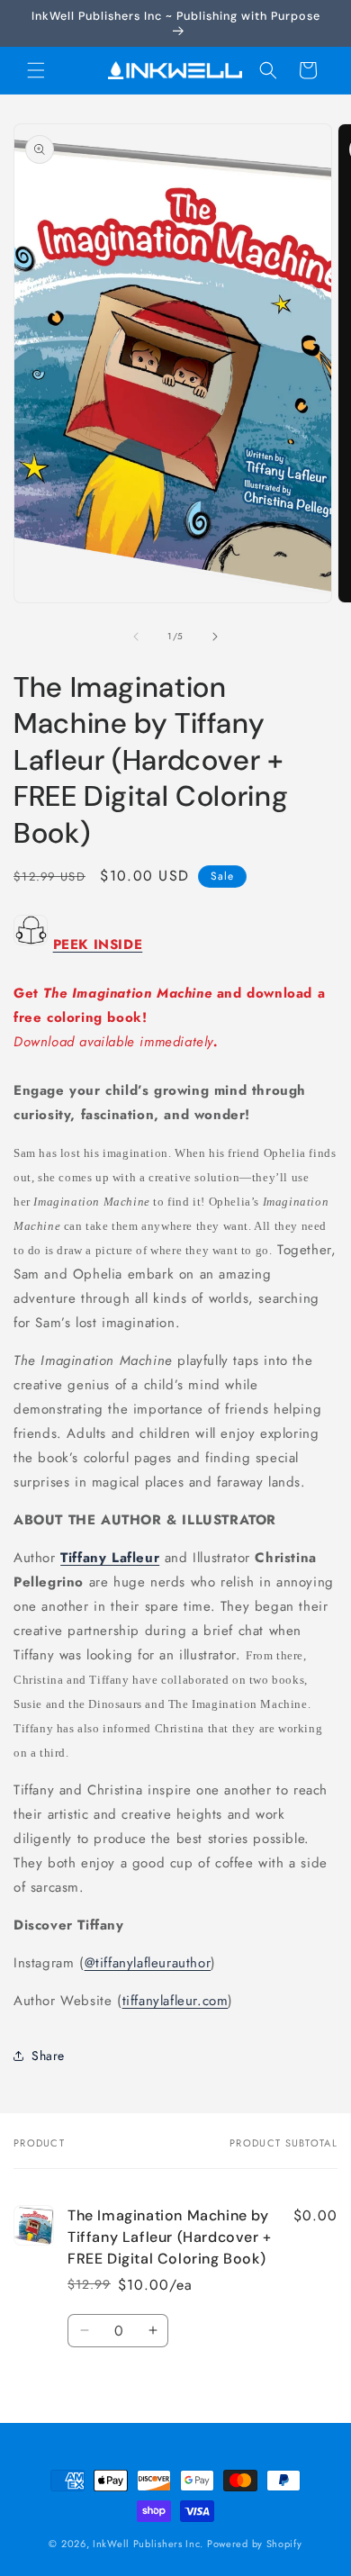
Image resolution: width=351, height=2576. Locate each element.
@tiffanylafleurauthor (148, 1963)
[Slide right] (215, 637)
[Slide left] (136, 637)
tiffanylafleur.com (175, 2001)
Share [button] (48, 2056)
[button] (36, 70)
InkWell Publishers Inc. (148, 2544)
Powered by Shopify (255, 2544)
